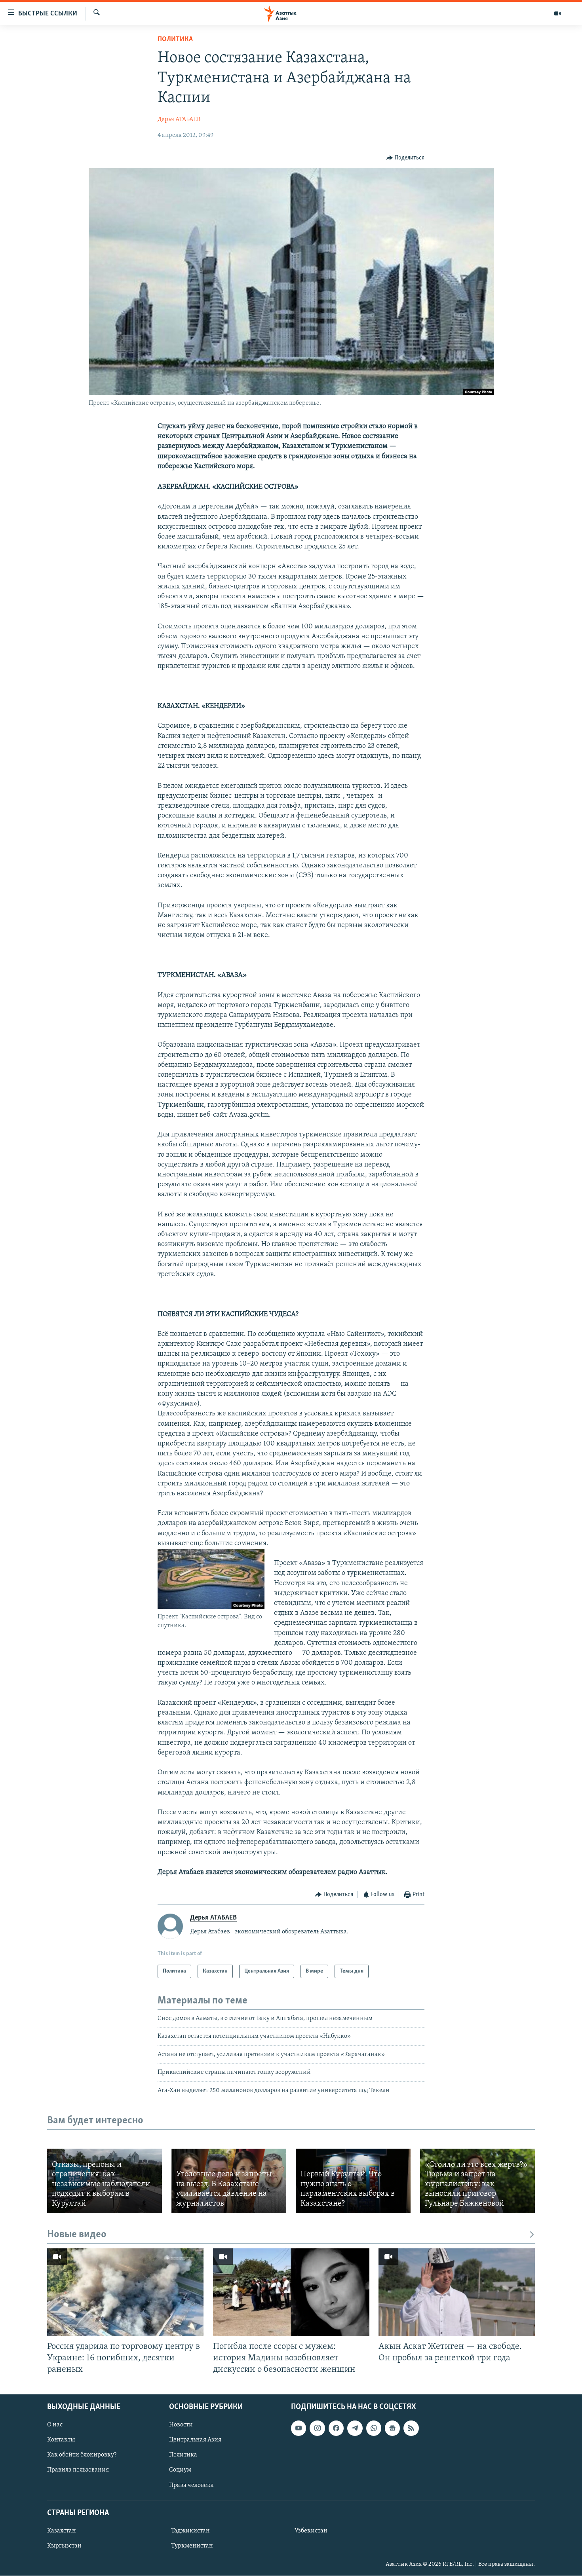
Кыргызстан (64, 2546)
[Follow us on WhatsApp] (374, 2428)
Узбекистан (311, 2531)
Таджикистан (190, 2531)
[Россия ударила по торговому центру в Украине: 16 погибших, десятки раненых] (125, 2292)
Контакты (61, 2440)
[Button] (405, 158)
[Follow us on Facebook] (336, 2428)
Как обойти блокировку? (82, 2455)
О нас (55, 2425)
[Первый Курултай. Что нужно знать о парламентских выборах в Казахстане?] (353, 2181)
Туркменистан (192, 2546)
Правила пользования (78, 2470)
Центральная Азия (195, 2440)
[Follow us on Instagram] (317, 2428)
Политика (175, 40)
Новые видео (77, 2235)
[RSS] (411, 2428)
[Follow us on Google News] (392, 2428)
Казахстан (62, 2531)
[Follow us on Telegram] (355, 2428)
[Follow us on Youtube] (299, 2428)
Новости (181, 2425)
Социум (180, 2470)
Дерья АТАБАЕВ (179, 120)
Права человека (191, 2485)
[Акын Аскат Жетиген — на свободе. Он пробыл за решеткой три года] (457, 2292)
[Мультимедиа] (557, 13)
